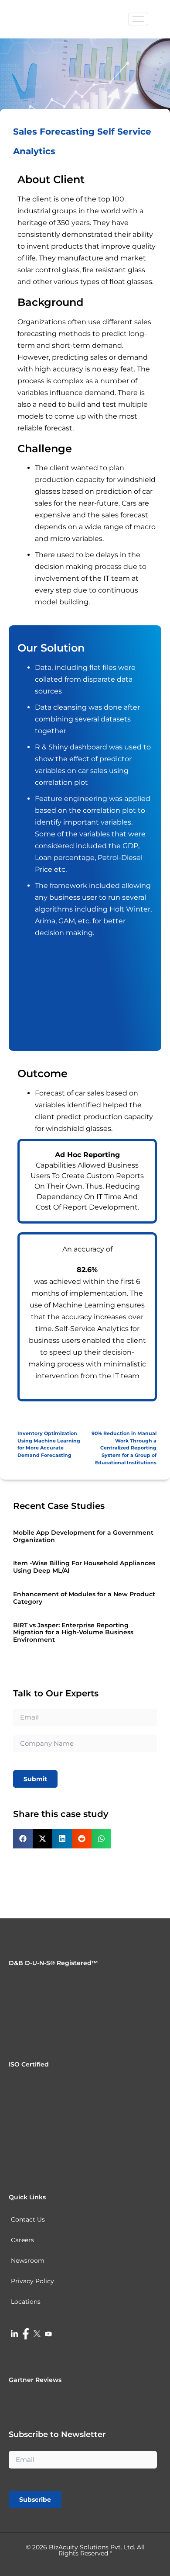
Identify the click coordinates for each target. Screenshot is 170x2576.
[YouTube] (48, 2333)
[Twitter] (37, 2333)
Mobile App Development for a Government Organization (83, 1536)
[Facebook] (26, 2333)
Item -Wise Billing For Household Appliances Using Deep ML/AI (84, 1567)
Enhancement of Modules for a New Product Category (84, 1598)
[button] (23, 1839)
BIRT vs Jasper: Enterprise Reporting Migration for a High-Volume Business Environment (73, 1633)
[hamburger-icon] (138, 19)
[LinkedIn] (14, 2333)
